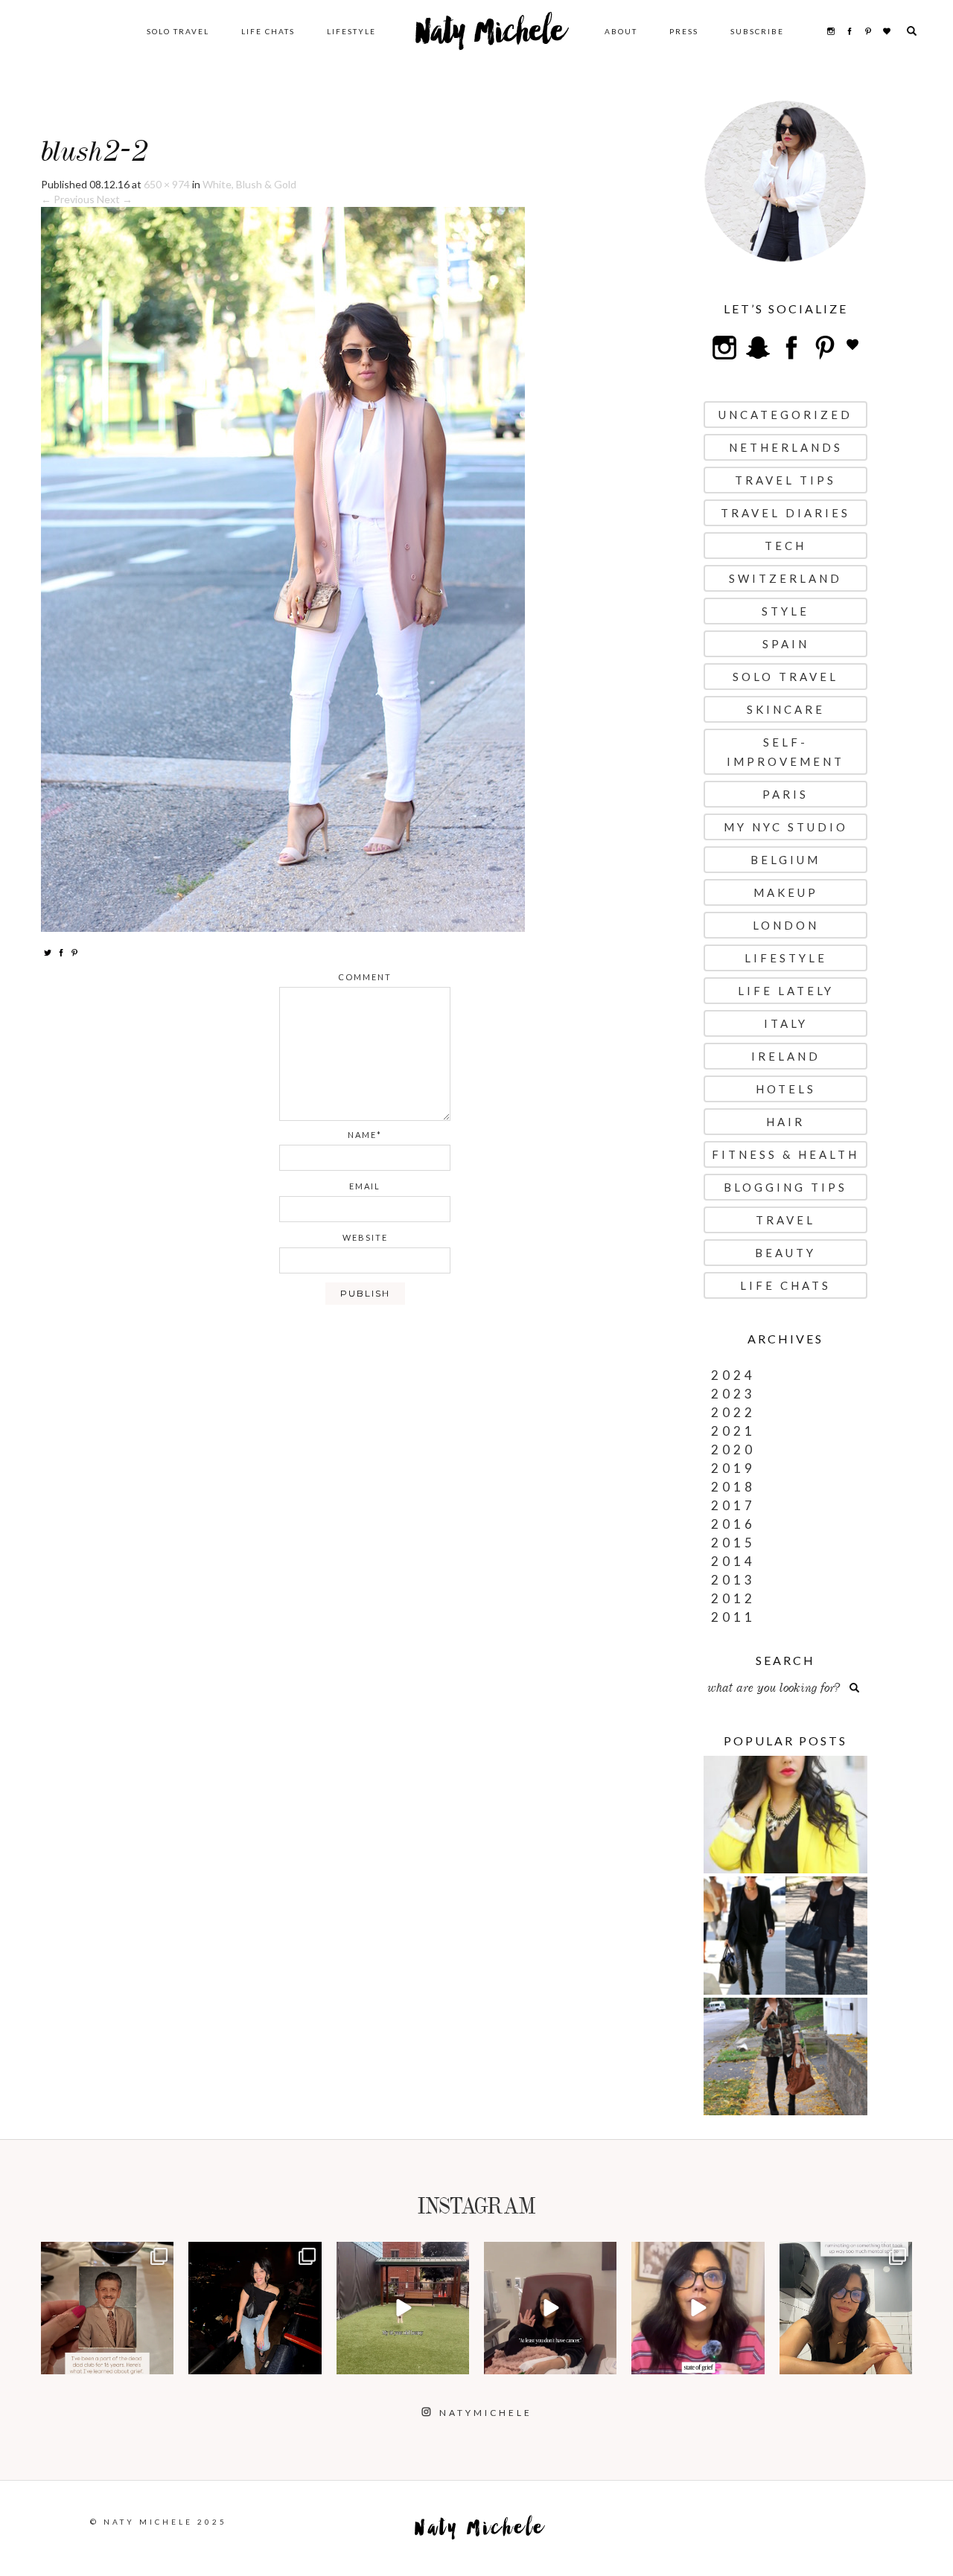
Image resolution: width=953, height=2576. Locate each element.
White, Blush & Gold (249, 184)
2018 (733, 1487)
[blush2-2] (283, 568)
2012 (733, 1598)
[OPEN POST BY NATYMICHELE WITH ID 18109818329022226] (698, 2308)
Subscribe (757, 31)
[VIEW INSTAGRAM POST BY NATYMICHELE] (160, 2361)
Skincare (786, 709)
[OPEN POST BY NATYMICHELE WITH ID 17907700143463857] (550, 2308)
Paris (785, 794)
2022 (733, 1412)
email (365, 1186)
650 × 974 (167, 184)
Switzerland (785, 578)
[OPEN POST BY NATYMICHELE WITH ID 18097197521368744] (107, 2308)
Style (785, 611)
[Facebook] (61, 952)
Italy (786, 1023)
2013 (733, 1580)
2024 (733, 1375)
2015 (733, 1543)
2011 (733, 1617)
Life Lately (786, 991)
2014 (733, 1561)
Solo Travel (178, 31)
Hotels (786, 1089)
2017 (733, 1505)
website (365, 1237)
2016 (733, 1524)
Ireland (786, 1056)
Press (684, 31)
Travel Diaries (785, 513)
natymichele (108, 2255)
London (786, 925)
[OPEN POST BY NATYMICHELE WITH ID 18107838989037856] (846, 2308)
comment (365, 977)
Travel (785, 1220)
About (621, 31)
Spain (786, 644)
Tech (785, 546)
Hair (785, 1122)
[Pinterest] (74, 952)
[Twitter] (48, 952)
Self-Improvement (785, 752)
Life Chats (268, 31)
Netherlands (786, 447)
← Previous (68, 199)
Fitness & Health (785, 1154)
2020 (733, 1450)
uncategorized (785, 415)
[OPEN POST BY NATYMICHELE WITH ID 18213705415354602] (255, 2308)
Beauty (785, 1253)
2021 (733, 1431)
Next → (115, 199)
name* (365, 1135)
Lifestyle (351, 31)
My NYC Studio (786, 827)
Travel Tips (785, 480)
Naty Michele (490, 37)
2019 (733, 1468)
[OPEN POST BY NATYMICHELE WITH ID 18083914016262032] (403, 2308)
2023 (733, 1394)
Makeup (786, 892)
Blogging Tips (785, 1187)
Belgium (785, 860)
